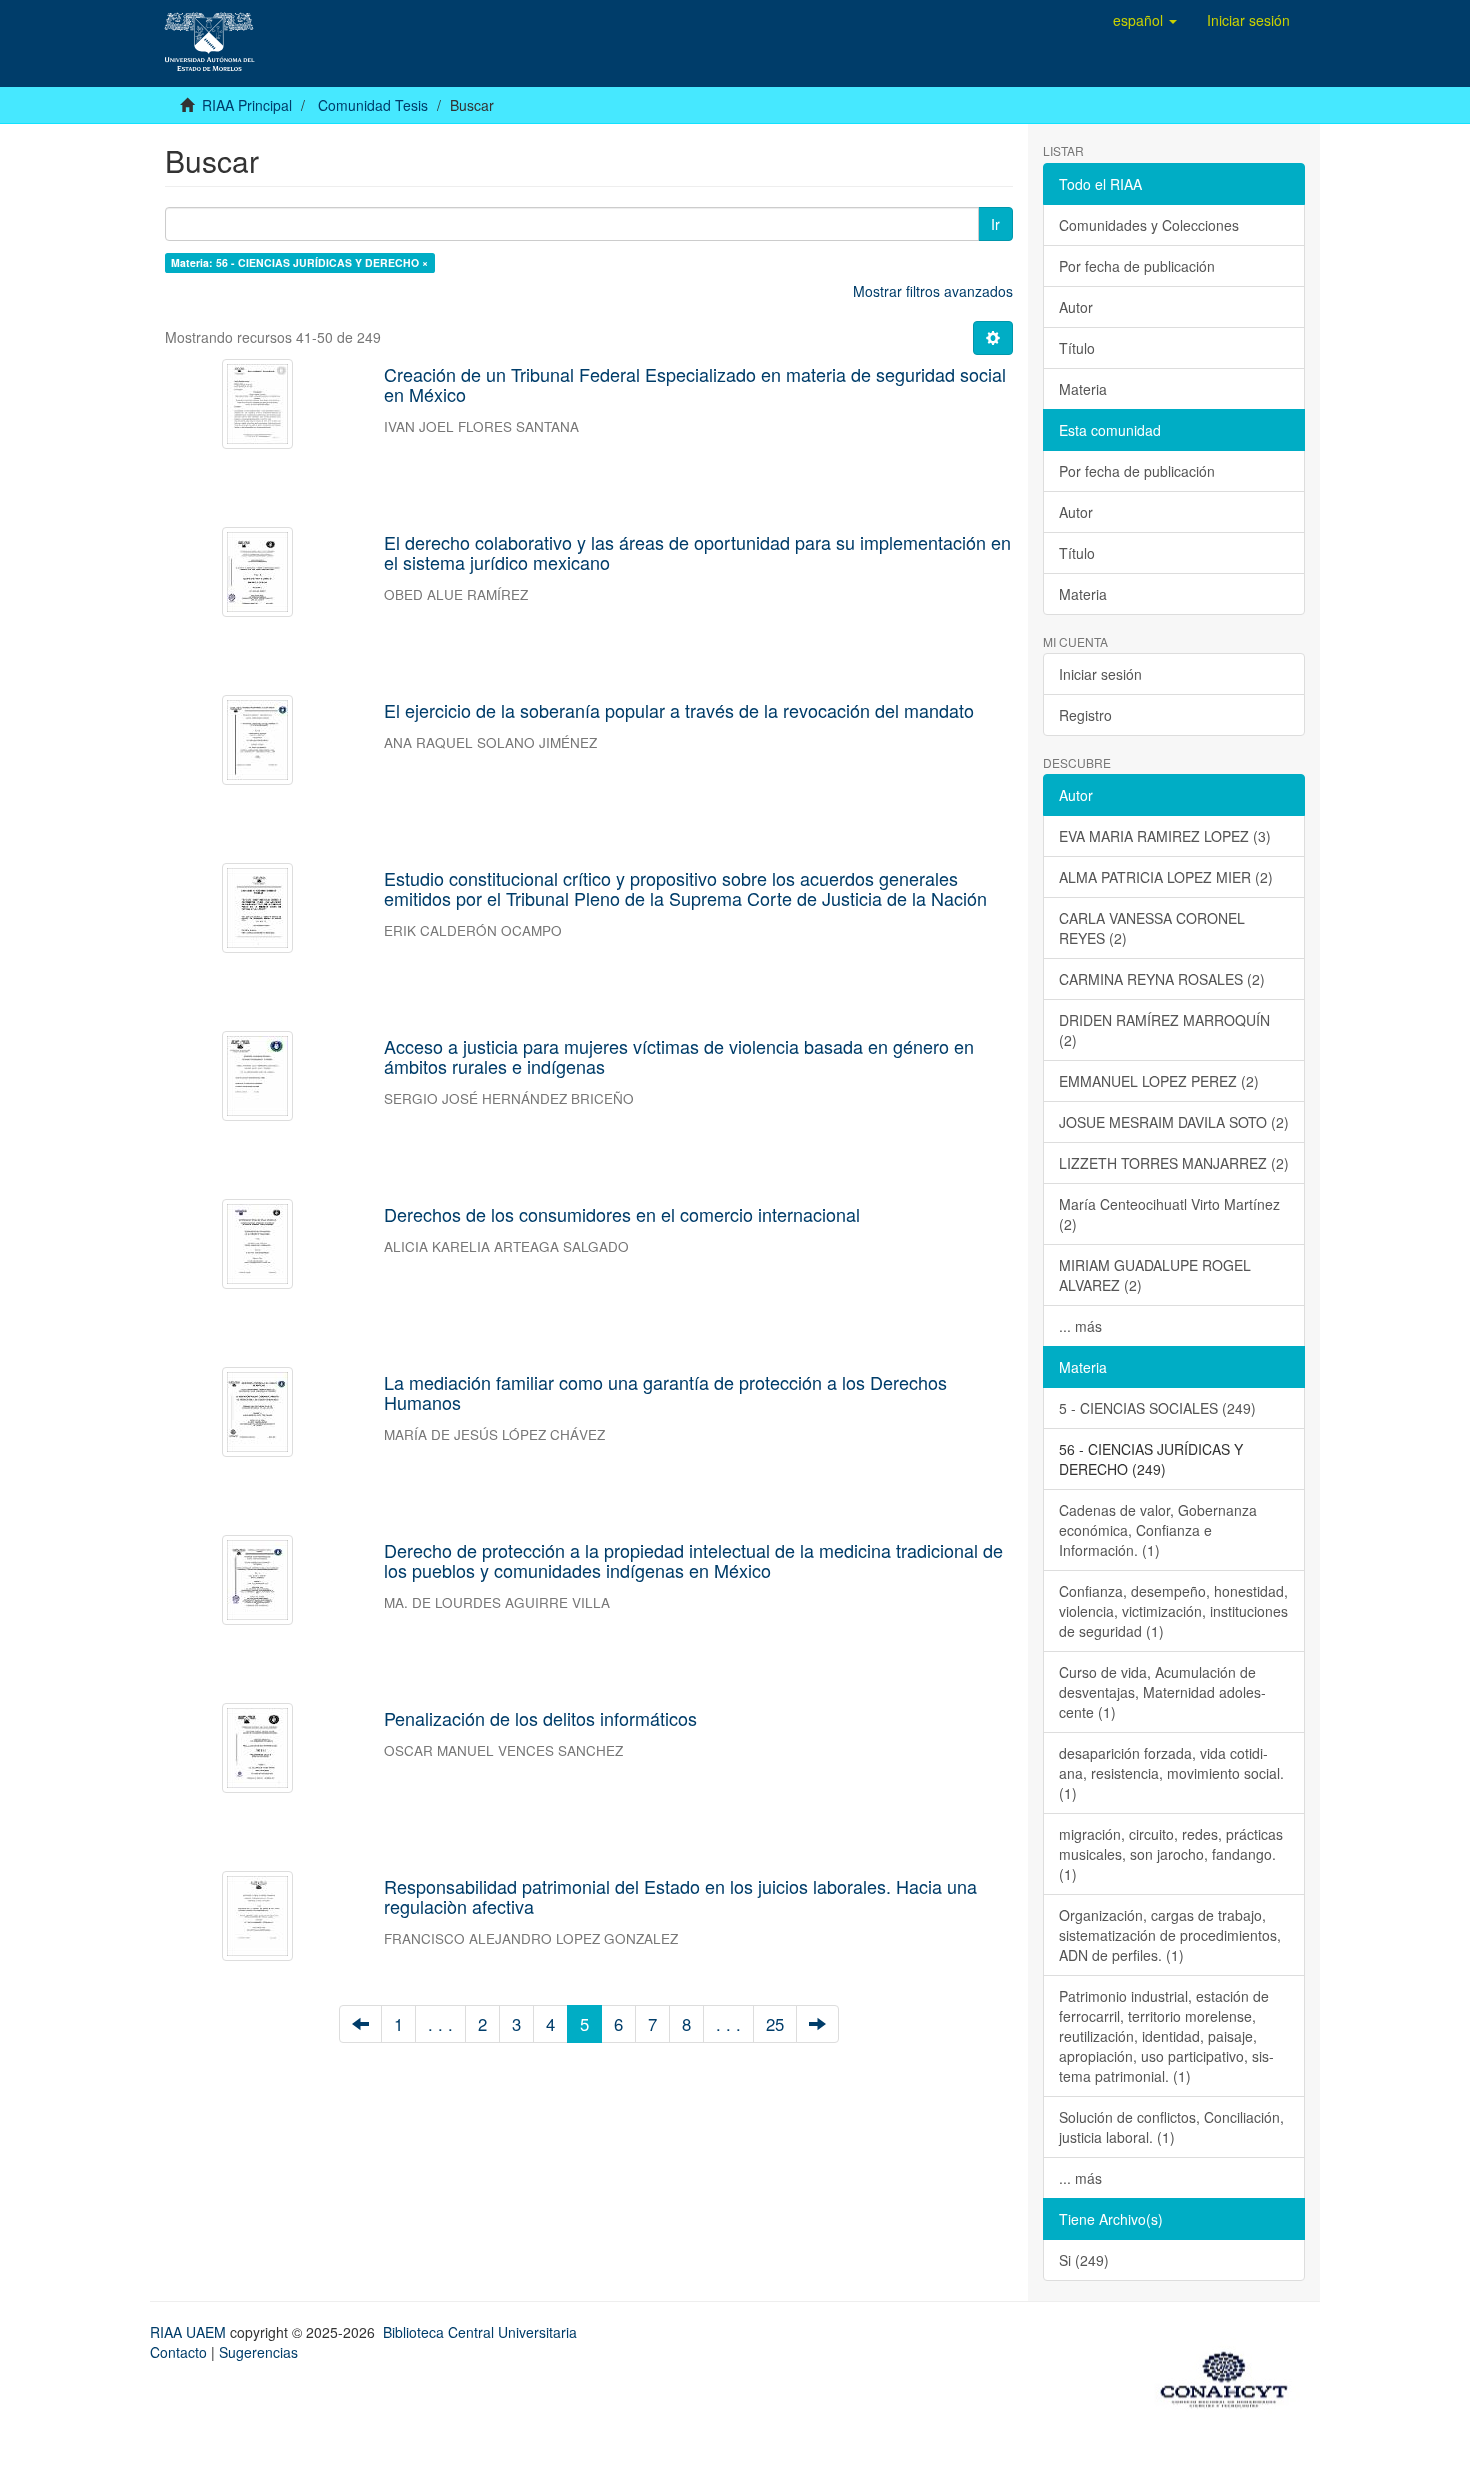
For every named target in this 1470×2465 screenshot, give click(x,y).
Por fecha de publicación (1137, 266)
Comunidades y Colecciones (1149, 225)
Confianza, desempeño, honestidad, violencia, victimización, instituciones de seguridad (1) (1173, 1611)
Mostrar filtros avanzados (933, 291)
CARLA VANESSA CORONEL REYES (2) (1152, 928)
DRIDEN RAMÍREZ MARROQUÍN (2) (1164, 1030)
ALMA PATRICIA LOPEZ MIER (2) (1166, 877)
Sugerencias (258, 2352)
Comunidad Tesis (373, 105)
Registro (1085, 715)
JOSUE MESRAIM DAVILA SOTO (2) (1174, 1122)
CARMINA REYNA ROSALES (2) (1162, 979)
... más (1080, 1326)
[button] (1145, 20)
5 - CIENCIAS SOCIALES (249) (1157, 1408)
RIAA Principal (247, 105)
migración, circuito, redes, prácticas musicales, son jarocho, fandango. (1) (1171, 1854)
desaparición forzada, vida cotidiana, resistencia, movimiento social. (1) (1171, 1773)
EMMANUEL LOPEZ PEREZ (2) (1159, 1081)
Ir (995, 224)
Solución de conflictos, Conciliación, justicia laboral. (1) (1171, 2127)
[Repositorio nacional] (1230, 2376)
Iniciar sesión (1100, 674)
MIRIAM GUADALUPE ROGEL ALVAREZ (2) (1155, 1275)
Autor (1076, 307)
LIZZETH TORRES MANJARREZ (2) (1174, 1163)
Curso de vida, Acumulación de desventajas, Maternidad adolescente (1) (1162, 1692)
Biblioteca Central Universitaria (480, 2332)
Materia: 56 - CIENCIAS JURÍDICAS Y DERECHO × (299, 262)
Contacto (178, 2352)
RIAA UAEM (190, 2332)
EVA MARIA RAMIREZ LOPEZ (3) (1165, 836)
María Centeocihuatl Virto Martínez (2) (1169, 1214)
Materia (1083, 389)
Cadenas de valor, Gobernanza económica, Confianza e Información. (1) (1158, 1530)
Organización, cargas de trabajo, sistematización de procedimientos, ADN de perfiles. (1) (1170, 1935)
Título (1077, 348)
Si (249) (1084, 2260)
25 (775, 2024)
